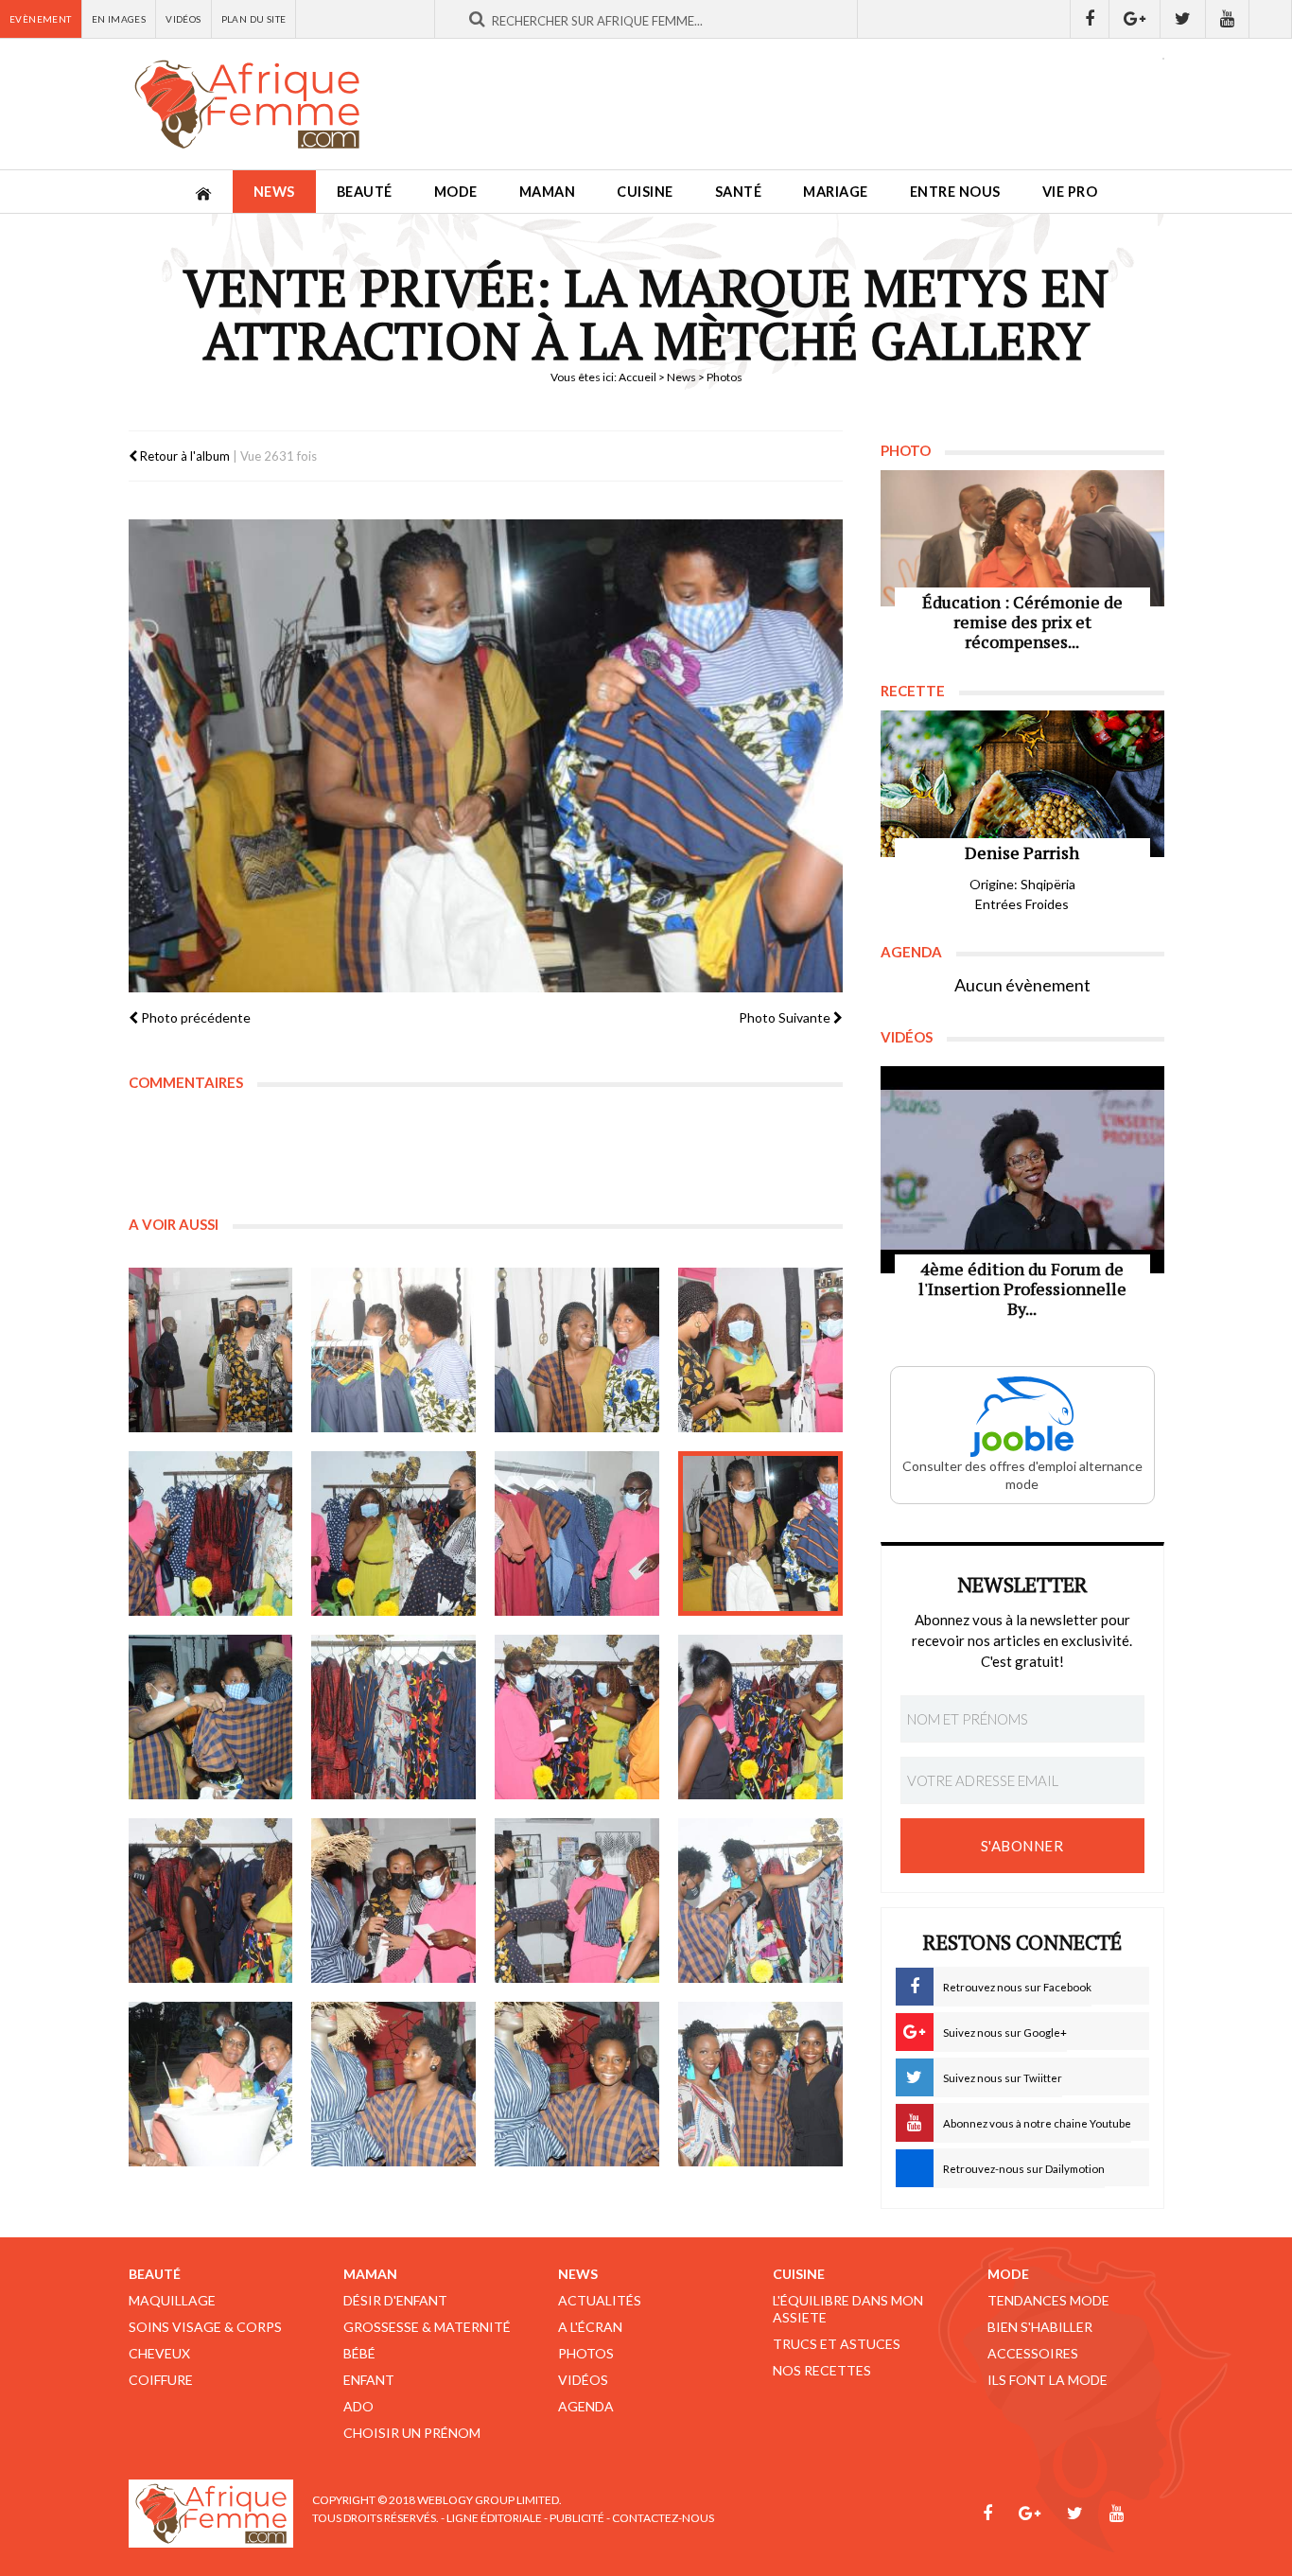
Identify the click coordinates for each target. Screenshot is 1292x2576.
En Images (119, 19)
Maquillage (172, 2300)
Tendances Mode (1048, 2300)
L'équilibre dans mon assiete (848, 2309)
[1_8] (760, 1533)
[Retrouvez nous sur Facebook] (1090, 19)
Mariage (836, 192)
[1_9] (211, 1717)
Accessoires (1033, 2353)
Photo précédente (194, 1017)
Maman (548, 192)
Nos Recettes (822, 2370)
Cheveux (159, 2353)
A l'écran (590, 2327)
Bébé (359, 2353)
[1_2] (393, 1350)
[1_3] (577, 1350)
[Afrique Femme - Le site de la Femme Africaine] (247, 104)
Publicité (577, 2518)
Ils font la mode (1048, 2380)
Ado (358, 2406)
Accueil (637, 377)
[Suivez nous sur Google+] (1135, 19)
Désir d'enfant (395, 2300)
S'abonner (1022, 1846)
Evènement (41, 19)
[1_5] (211, 1533)
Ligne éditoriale (494, 2518)
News (274, 192)
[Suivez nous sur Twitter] (1183, 19)
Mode (456, 192)
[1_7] (577, 1533)
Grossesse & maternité (427, 2327)
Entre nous (955, 192)
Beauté (365, 192)
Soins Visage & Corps (205, 2327)
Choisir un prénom (412, 2433)
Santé (739, 192)
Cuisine (645, 192)
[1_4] (760, 1350)
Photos (586, 2353)
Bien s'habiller (1040, 2327)
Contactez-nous (663, 2518)
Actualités (600, 2300)
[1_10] (393, 1717)
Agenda (586, 2406)
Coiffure (161, 2380)
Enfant (369, 2380)
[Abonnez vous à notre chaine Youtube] (1228, 19)
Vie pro (1070, 192)
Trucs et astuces (837, 2344)
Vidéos (183, 19)
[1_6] (393, 1533)
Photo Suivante (786, 1017)
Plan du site (254, 19)
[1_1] (211, 1350)
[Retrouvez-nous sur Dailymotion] (1271, 19)
